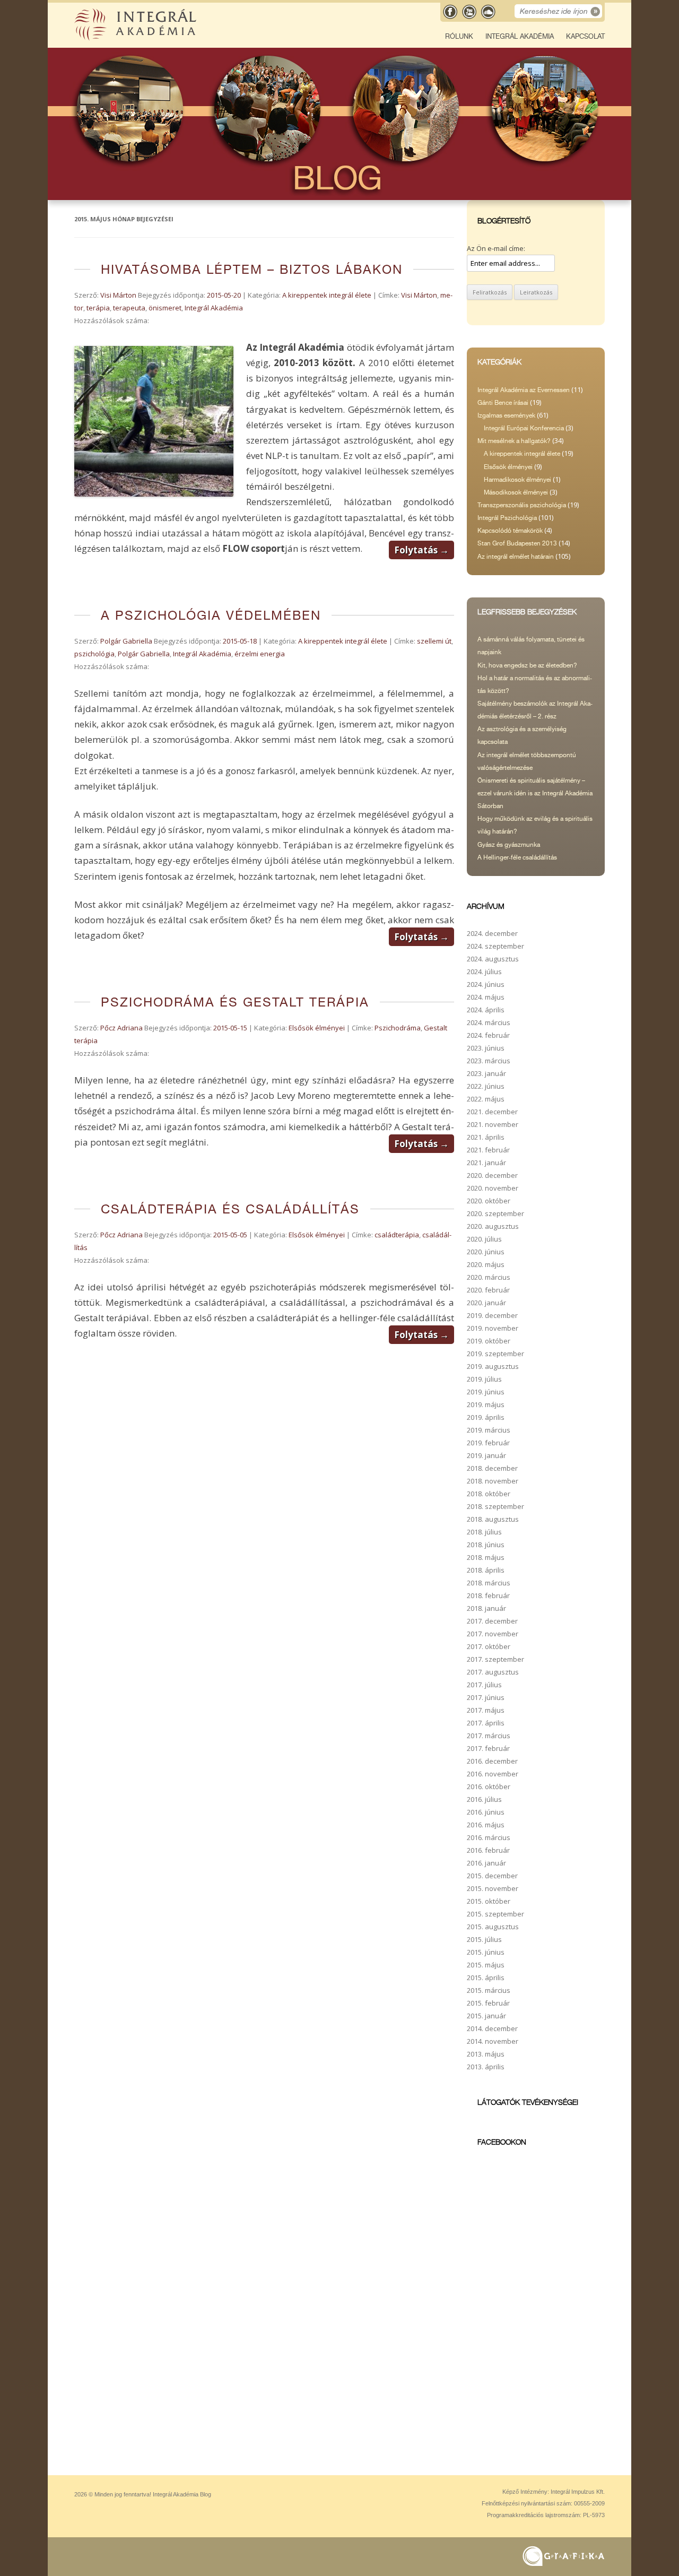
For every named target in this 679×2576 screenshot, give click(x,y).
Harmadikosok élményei (517, 480)
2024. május (486, 997)
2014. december (492, 2028)
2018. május (486, 1557)
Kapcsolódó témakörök (510, 531)
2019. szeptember (495, 1354)
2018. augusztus (493, 1519)
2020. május (486, 1264)
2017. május (486, 1710)
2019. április (486, 1417)
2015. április (486, 1977)
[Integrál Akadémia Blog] (136, 38)
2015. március (489, 1990)
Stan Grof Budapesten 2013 (517, 543)
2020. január (486, 1303)
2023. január (486, 1073)
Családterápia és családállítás (230, 1209)
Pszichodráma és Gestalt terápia (235, 1002)
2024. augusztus (493, 959)
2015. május (486, 1965)
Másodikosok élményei (516, 492)
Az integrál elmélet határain (516, 557)
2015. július (484, 1939)
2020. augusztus (493, 1226)
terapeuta (129, 308)
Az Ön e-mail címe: (496, 248)
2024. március (489, 1022)
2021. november (493, 1124)
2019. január (486, 1455)
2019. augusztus (493, 1366)
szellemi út (434, 641)
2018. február (488, 1595)
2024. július (484, 972)
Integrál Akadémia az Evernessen (524, 390)
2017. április (486, 1723)
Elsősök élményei (317, 1028)
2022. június (486, 1086)
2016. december (492, 1761)
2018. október (489, 1494)
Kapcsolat (585, 36)
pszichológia (94, 654)
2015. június (486, 1952)
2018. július (484, 1532)
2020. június (486, 1252)
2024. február (488, 1035)
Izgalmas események (506, 415)
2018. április (486, 1570)
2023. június (486, 1048)
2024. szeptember (495, 946)
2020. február (488, 1290)
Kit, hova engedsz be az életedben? (527, 665)
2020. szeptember (495, 1213)
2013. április (486, 2067)
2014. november (493, 2041)
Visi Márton (118, 295)
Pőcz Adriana (121, 1028)
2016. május (486, 1825)
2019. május (486, 1404)
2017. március (489, 1736)
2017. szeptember (495, 1659)
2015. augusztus (493, 1927)
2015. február (488, 2003)
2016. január (486, 1863)
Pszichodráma (398, 1028)
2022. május (486, 1099)
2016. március (489, 1837)
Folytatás (421, 550)
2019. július (484, 1379)
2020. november (493, 1188)
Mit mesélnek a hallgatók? (514, 441)
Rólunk (459, 36)
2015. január (486, 2016)
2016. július (484, 1799)
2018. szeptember (495, 1506)
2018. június (486, 1545)
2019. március (489, 1430)
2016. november (493, 1774)
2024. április (486, 1010)
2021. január (486, 1163)
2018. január (486, 1608)
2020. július (484, 1239)
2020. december (492, 1175)
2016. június (486, 1812)
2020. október (489, 1201)
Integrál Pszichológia (507, 518)
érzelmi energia (260, 654)
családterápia (397, 1235)
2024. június (486, 984)
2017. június (486, 1697)
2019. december (492, 1315)
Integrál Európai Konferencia (524, 428)
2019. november (493, 1328)
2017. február (488, 1748)
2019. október (489, 1341)
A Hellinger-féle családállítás (517, 857)
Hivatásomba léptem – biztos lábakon (252, 269)
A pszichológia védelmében (211, 615)
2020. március (489, 1277)
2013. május (486, 2054)
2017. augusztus (493, 1672)
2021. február (488, 1150)
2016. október (489, 1786)
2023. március (489, 1061)
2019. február (488, 1443)
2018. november (493, 1481)
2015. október (489, 1901)
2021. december (492, 1112)
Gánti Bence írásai (503, 403)
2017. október (489, 1646)
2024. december (492, 933)
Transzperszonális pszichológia (522, 505)
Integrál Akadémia (520, 36)
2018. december (492, 1468)
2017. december (492, 1621)
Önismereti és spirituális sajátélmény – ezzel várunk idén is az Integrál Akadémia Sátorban (535, 793)
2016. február (488, 1850)
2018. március (489, 1583)
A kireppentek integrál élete (327, 295)
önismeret (165, 308)
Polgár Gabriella (126, 641)
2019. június (486, 1392)
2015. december (492, 1876)
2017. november (493, 1634)
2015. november (493, 1888)
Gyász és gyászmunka (509, 845)
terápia (98, 308)
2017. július (484, 1685)
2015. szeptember (495, 1914)
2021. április (486, 1137)
